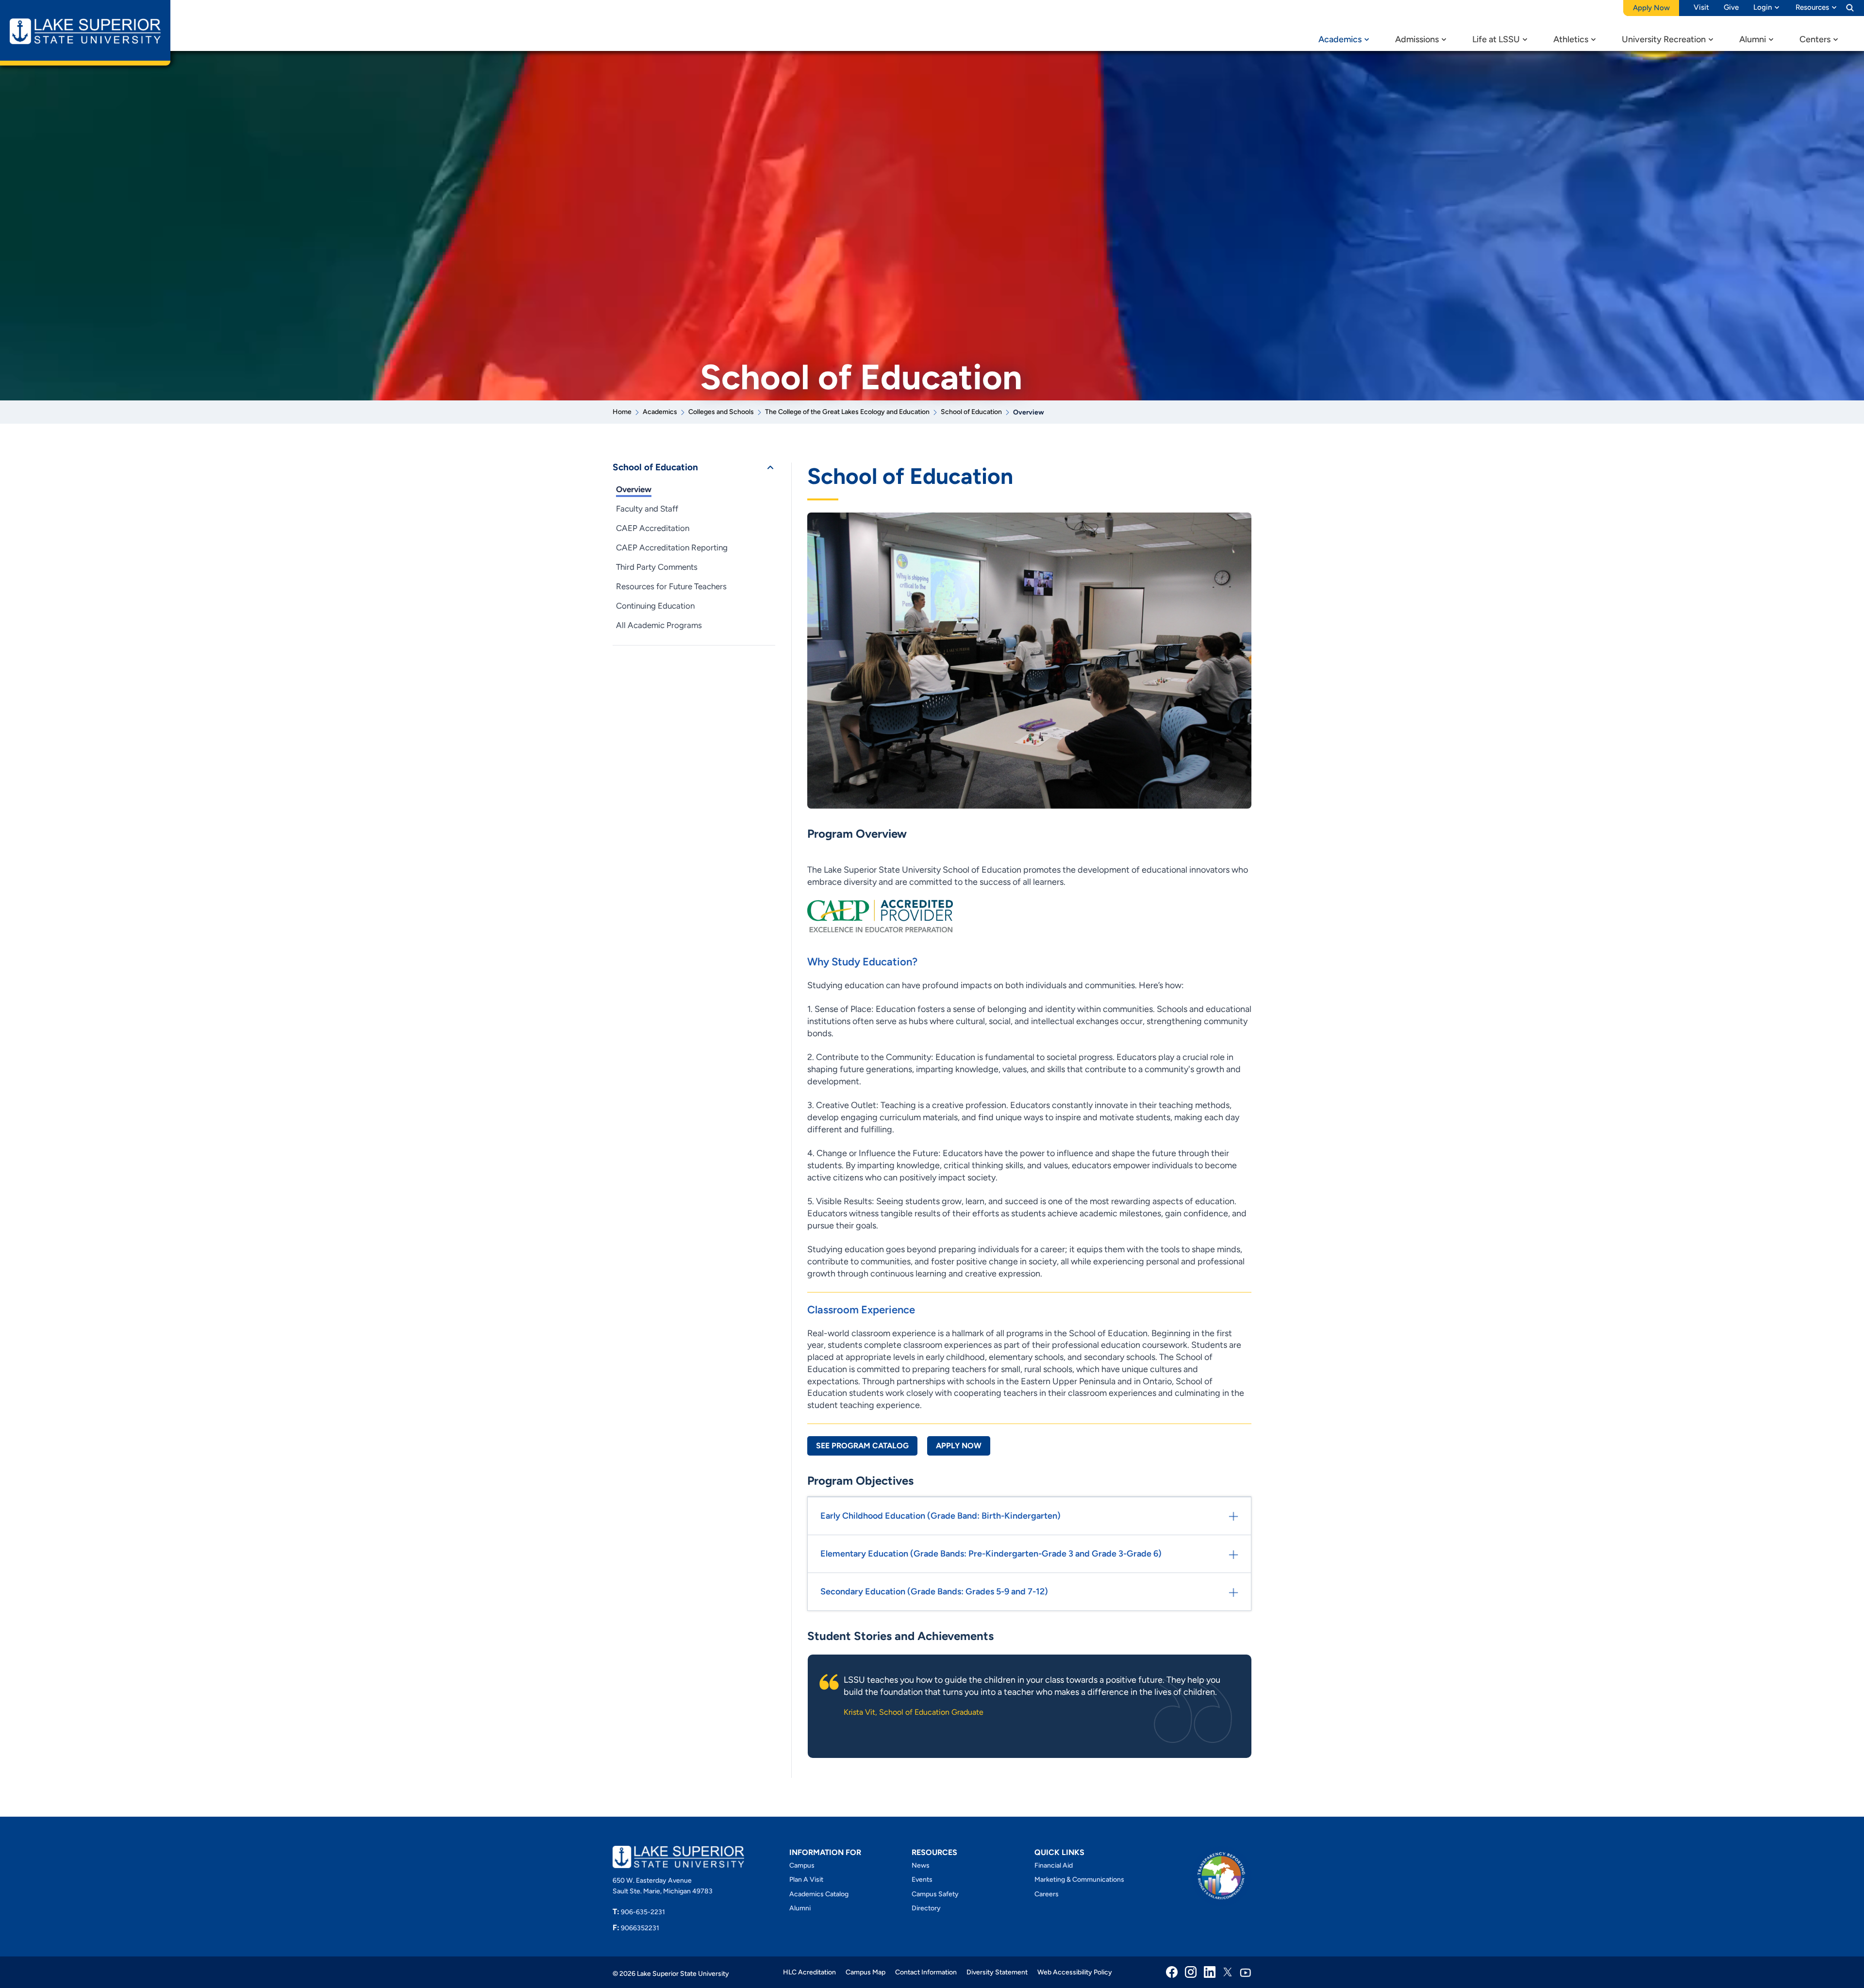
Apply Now (959, 1446)
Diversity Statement (997, 1972)
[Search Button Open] (1850, 7)
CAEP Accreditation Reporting (672, 547)
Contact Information (926, 1972)
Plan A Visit (806, 1880)
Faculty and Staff (647, 509)
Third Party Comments (657, 567)
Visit (1701, 7)
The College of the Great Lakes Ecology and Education (847, 412)
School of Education (971, 412)
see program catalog (862, 1446)
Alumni (1753, 39)
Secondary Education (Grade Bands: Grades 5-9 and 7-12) (934, 1591)
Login (1763, 7)
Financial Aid (1054, 1865)
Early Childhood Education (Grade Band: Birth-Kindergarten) (940, 1516)
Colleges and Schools (721, 412)
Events (922, 1880)
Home (622, 412)
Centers (1815, 39)
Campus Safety (935, 1894)
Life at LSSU (1496, 39)
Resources (1812, 7)
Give (1731, 7)
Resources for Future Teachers (671, 586)
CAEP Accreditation (653, 528)
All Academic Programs (659, 625)
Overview (634, 489)
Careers (1047, 1894)
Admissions (1417, 39)
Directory (926, 1908)
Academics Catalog (819, 1894)
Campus (802, 1865)
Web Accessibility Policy (1075, 1972)
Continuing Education (655, 606)
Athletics (1571, 39)
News (921, 1865)
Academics (1340, 39)
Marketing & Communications (1079, 1880)
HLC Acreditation (809, 1972)
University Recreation (1664, 39)
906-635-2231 (639, 1912)
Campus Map (865, 1972)
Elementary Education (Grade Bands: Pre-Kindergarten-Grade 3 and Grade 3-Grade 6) (991, 1554)
